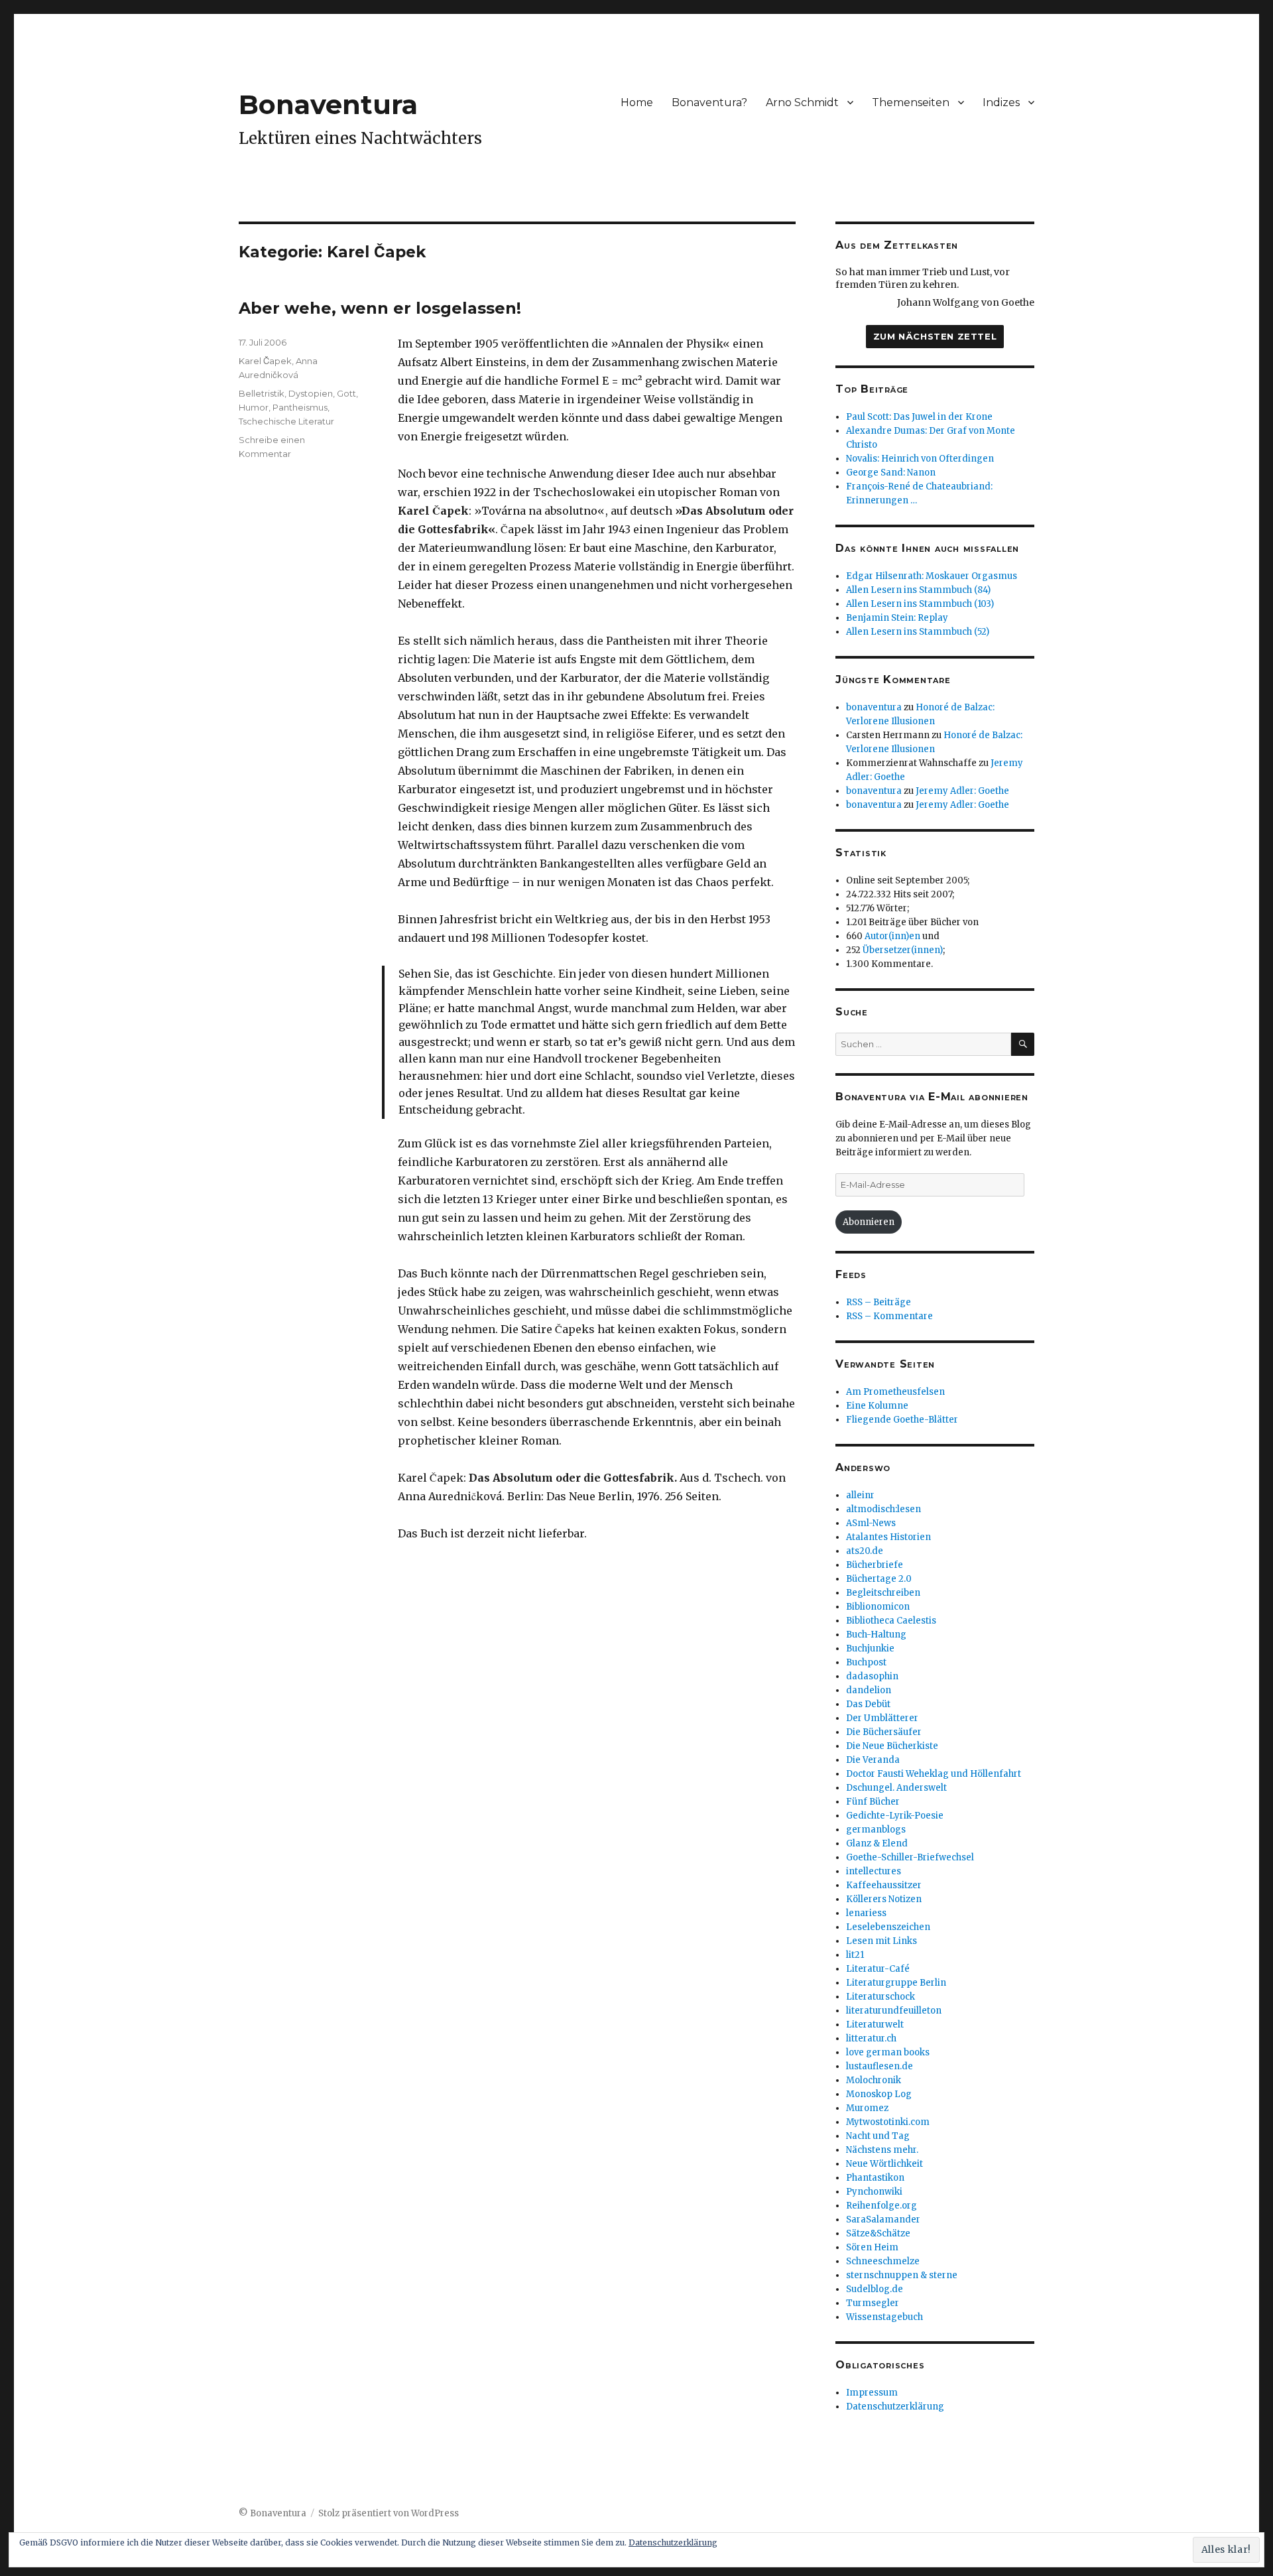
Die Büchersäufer (884, 1732)
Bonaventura (328, 104)
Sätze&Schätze (878, 2233)
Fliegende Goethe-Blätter (902, 1420)
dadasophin (872, 1676)
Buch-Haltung (876, 1635)
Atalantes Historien (888, 1537)
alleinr (860, 1495)
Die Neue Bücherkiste (892, 1746)
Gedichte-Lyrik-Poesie (895, 1816)
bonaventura (874, 707)
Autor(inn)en (892, 936)
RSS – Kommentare (889, 1316)
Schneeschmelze (883, 2261)
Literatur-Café (878, 1969)
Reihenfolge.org (881, 2206)
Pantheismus (300, 407)
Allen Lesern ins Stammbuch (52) (918, 632)
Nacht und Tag (878, 2136)
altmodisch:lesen (883, 1509)
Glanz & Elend (877, 1843)
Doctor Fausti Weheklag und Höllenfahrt (934, 1774)
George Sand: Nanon (891, 473)
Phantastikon (875, 2178)
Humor (254, 407)
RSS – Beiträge (879, 1302)
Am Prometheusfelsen (895, 1392)
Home (637, 102)
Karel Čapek (265, 361)
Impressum (872, 2393)
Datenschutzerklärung (895, 2407)
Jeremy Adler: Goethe (962, 791)
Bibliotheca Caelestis (891, 1621)
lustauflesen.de (879, 2066)
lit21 (855, 1955)
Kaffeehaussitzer (884, 1885)
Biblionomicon (878, 1607)
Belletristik (262, 393)
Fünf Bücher (873, 1802)
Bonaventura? (709, 102)
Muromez (867, 2108)
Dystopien (311, 393)
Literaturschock (880, 1997)
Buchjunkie (870, 1648)
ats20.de (865, 1551)
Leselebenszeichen (888, 1927)
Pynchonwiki (874, 2192)
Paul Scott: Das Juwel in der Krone (919, 417)
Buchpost (866, 1662)
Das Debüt (868, 1704)
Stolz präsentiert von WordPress (389, 2513)
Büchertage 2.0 (879, 1579)
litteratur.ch (871, 2038)
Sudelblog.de (875, 2289)
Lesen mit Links (881, 1941)
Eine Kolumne (877, 1406)
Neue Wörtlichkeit (884, 2164)
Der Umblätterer (882, 1718)
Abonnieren (869, 1222)
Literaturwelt (875, 2025)
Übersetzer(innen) (903, 950)
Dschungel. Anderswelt (896, 1788)
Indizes (1001, 102)
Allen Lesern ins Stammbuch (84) (918, 590)
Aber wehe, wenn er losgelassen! (380, 308)
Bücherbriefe (875, 1565)
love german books (888, 2052)
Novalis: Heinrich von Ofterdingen (920, 459)
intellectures (874, 1871)
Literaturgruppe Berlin (896, 1983)
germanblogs (876, 1830)
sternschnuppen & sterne (902, 2275)
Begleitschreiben (883, 1593)
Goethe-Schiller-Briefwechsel (910, 1857)
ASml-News (871, 1523)
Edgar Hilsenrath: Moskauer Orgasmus (932, 576)
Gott (346, 393)
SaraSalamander (883, 2220)
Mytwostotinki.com (888, 2122)
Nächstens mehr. (882, 2150)
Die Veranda (873, 1760)
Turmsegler (873, 2303)
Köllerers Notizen (884, 1899)
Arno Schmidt (802, 102)
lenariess (866, 1913)
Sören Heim (872, 2247)
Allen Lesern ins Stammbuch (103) (920, 604)
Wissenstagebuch (884, 2317)
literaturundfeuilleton (894, 2011)
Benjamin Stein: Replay (897, 618)
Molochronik (874, 2080)
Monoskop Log (879, 2094)
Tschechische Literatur (286, 421)
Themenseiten (911, 102)
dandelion (869, 1690)
